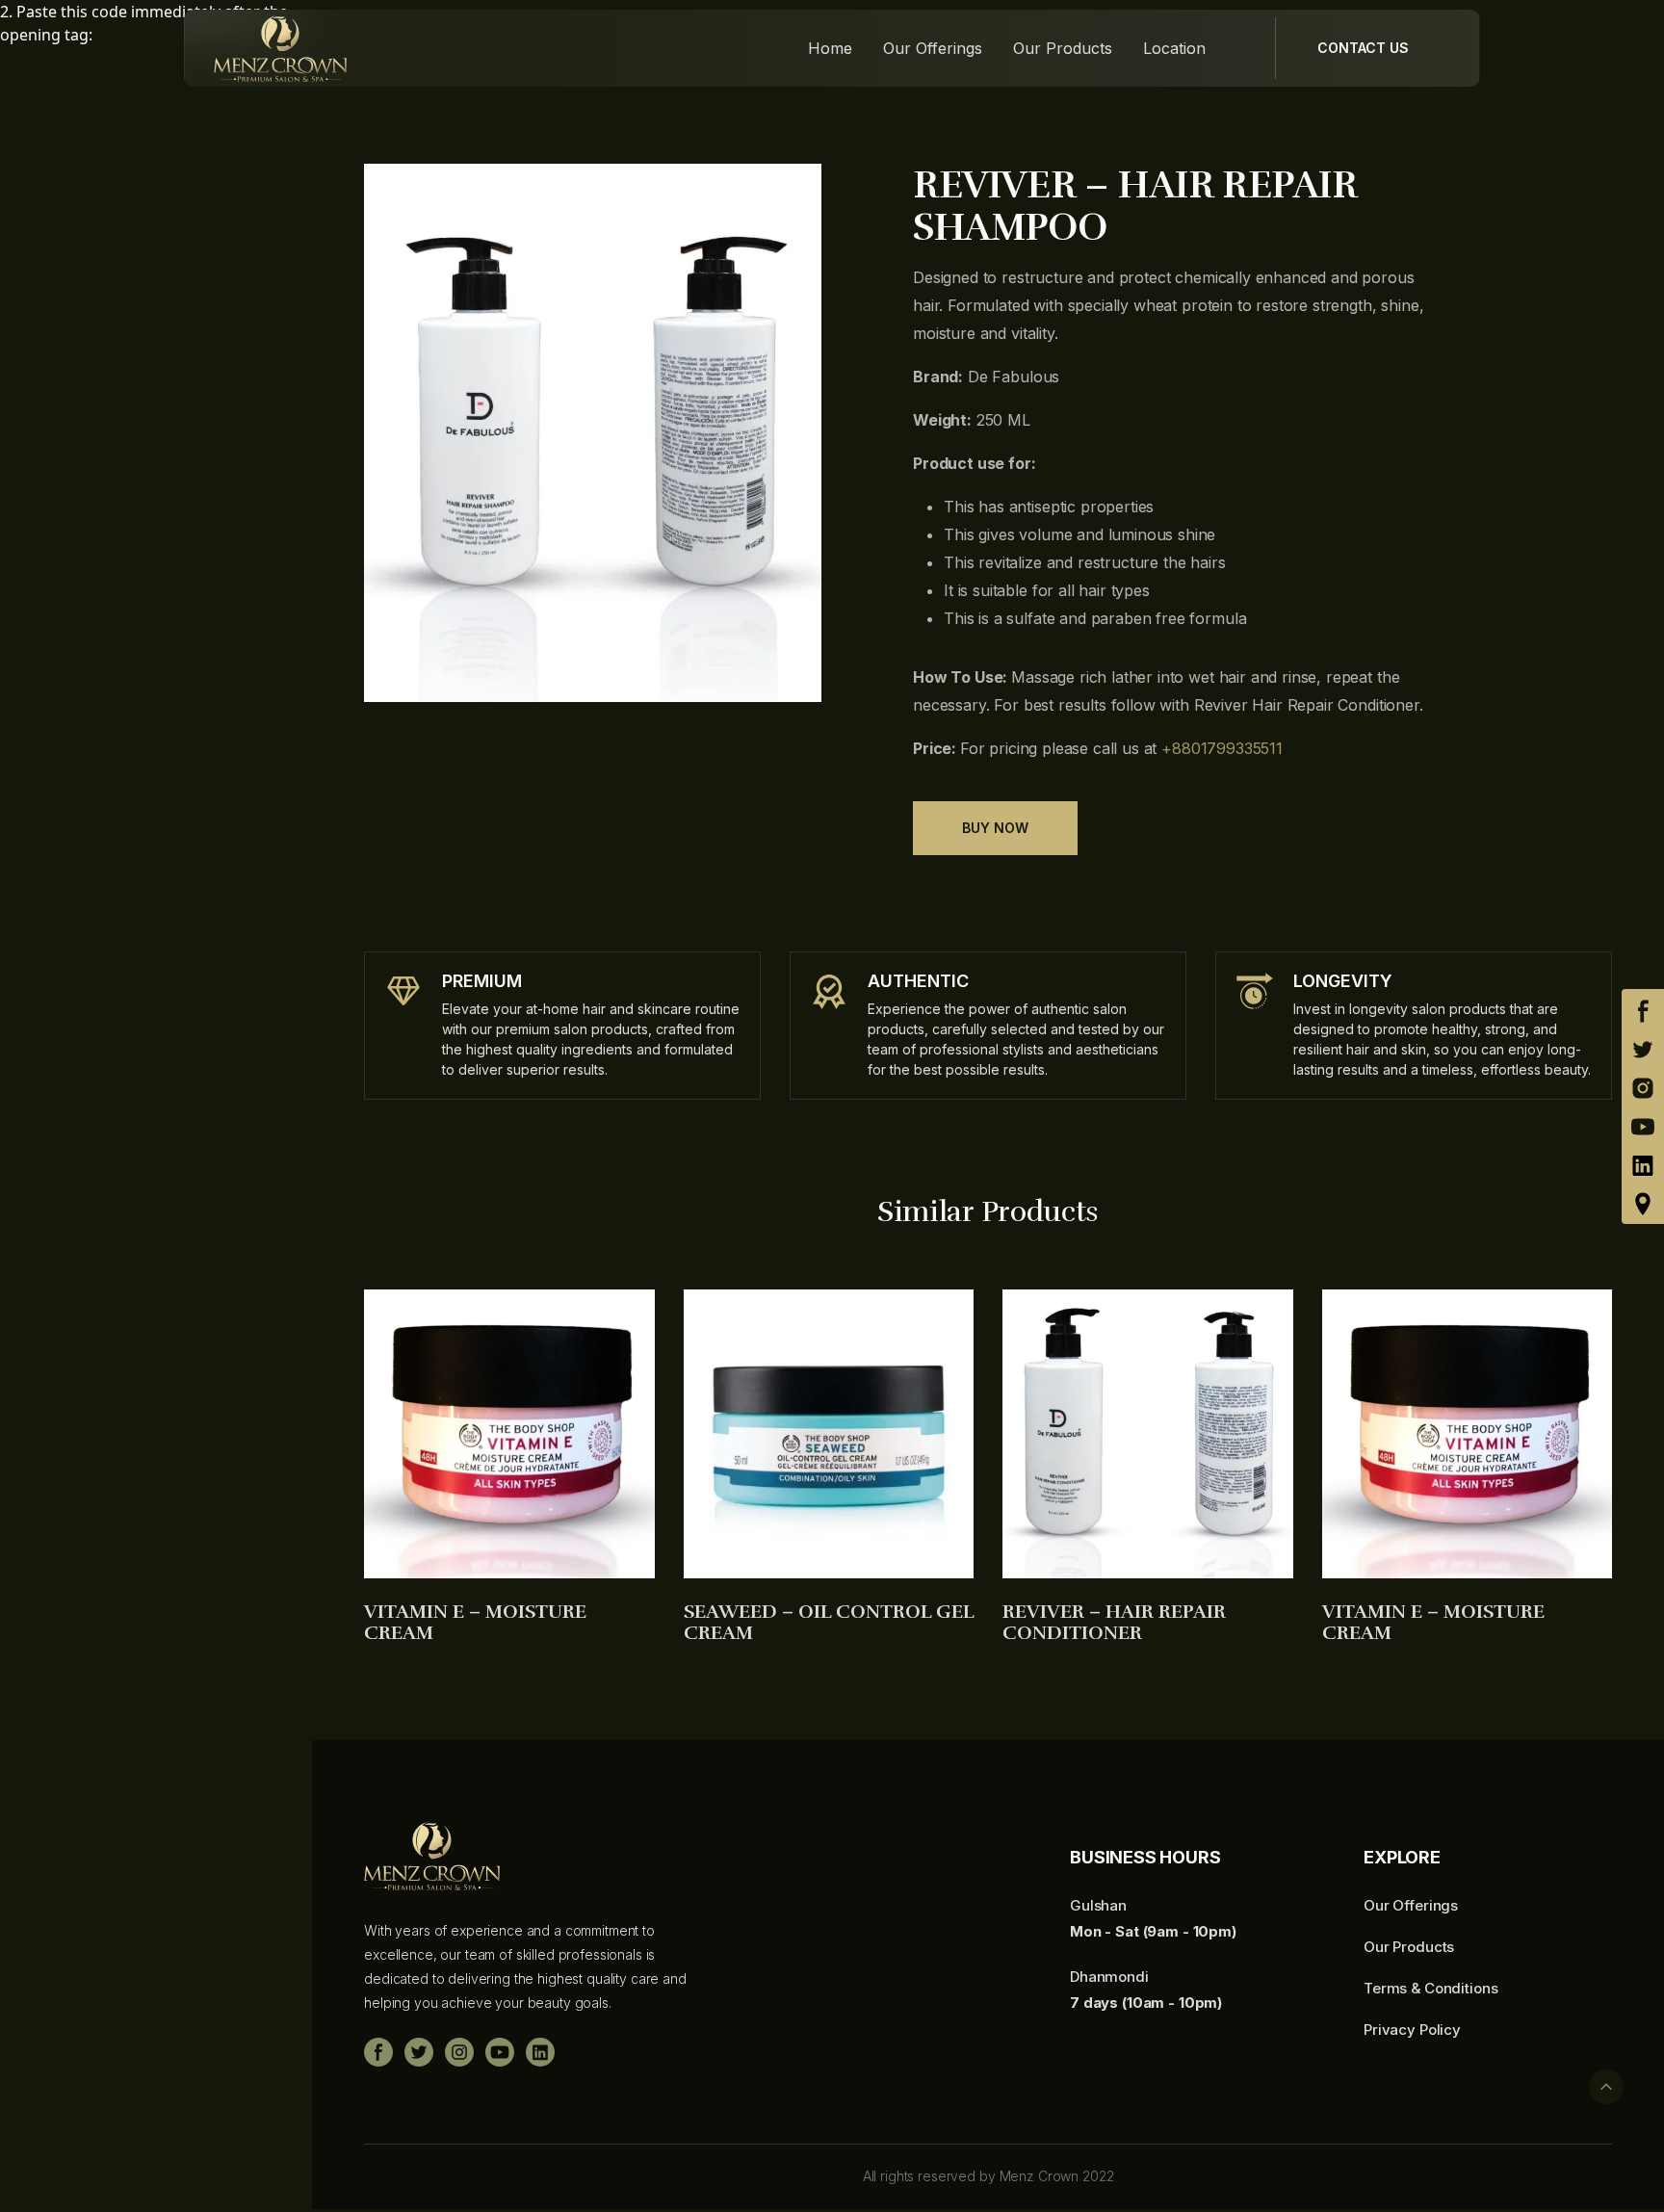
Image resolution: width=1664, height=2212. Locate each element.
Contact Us (1363, 48)
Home (830, 49)
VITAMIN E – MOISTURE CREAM (475, 1623)
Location (1174, 49)
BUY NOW (995, 828)
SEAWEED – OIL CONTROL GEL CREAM (829, 1623)
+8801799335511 (1222, 748)
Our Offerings (933, 49)
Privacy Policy (1412, 2030)
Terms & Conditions (1430, 1988)
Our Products (1063, 49)
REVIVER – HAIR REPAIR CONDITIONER (1114, 1623)
